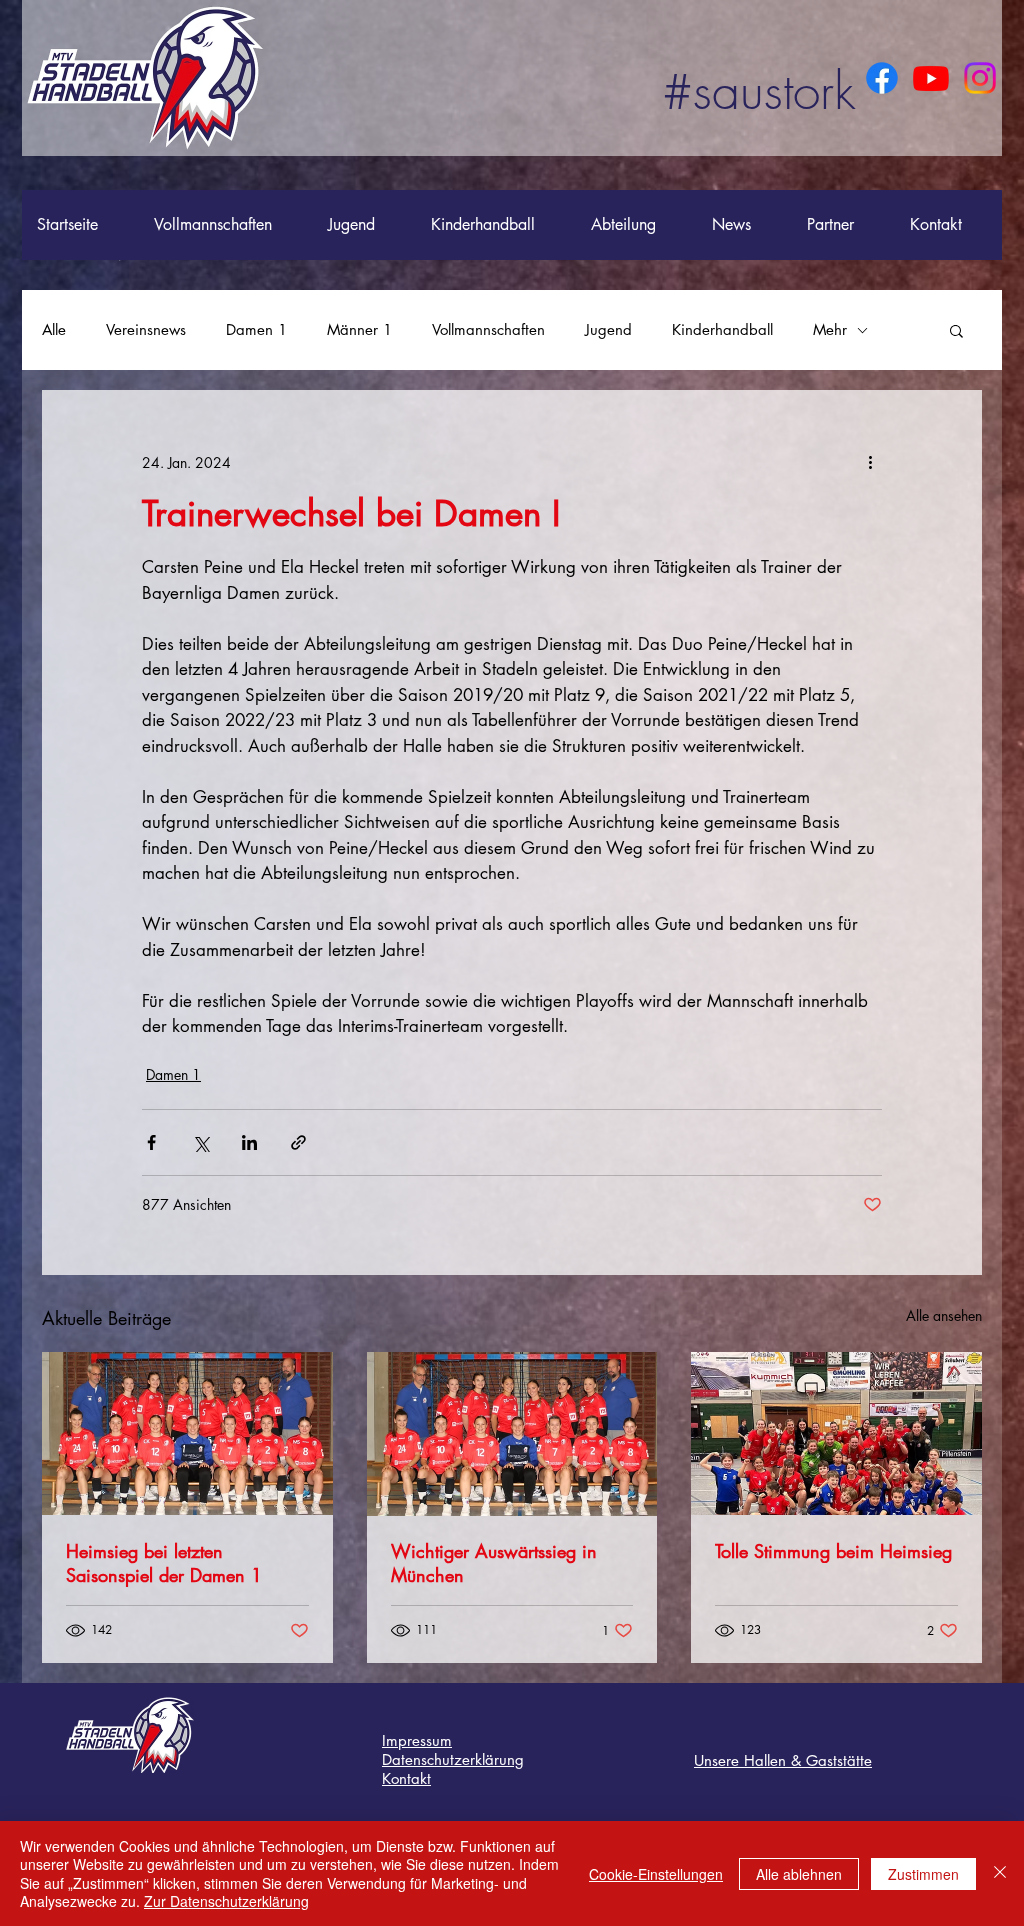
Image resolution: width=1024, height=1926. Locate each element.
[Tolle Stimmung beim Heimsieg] (836, 1433)
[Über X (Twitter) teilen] (200, 1142)
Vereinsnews (146, 330)
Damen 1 (256, 330)
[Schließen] (1000, 1873)
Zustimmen (923, 1874)
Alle (54, 330)
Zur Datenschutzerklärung (226, 1901)
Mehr (830, 330)
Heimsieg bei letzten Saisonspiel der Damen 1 (164, 1563)
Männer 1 (359, 330)
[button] (956, 330)
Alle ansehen (944, 1315)
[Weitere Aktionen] (870, 462)
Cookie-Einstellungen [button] (656, 1874)
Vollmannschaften (488, 330)
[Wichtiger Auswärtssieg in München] (512, 1434)
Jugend (608, 330)
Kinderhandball (722, 330)
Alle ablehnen (799, 1874)
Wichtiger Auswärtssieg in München (494, 1563)
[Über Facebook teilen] (151, 1142)
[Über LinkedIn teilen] (249, 1142)
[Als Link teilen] (298, 1142)
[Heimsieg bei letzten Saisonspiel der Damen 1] (187, 1433)
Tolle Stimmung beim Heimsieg (833, 1551)
